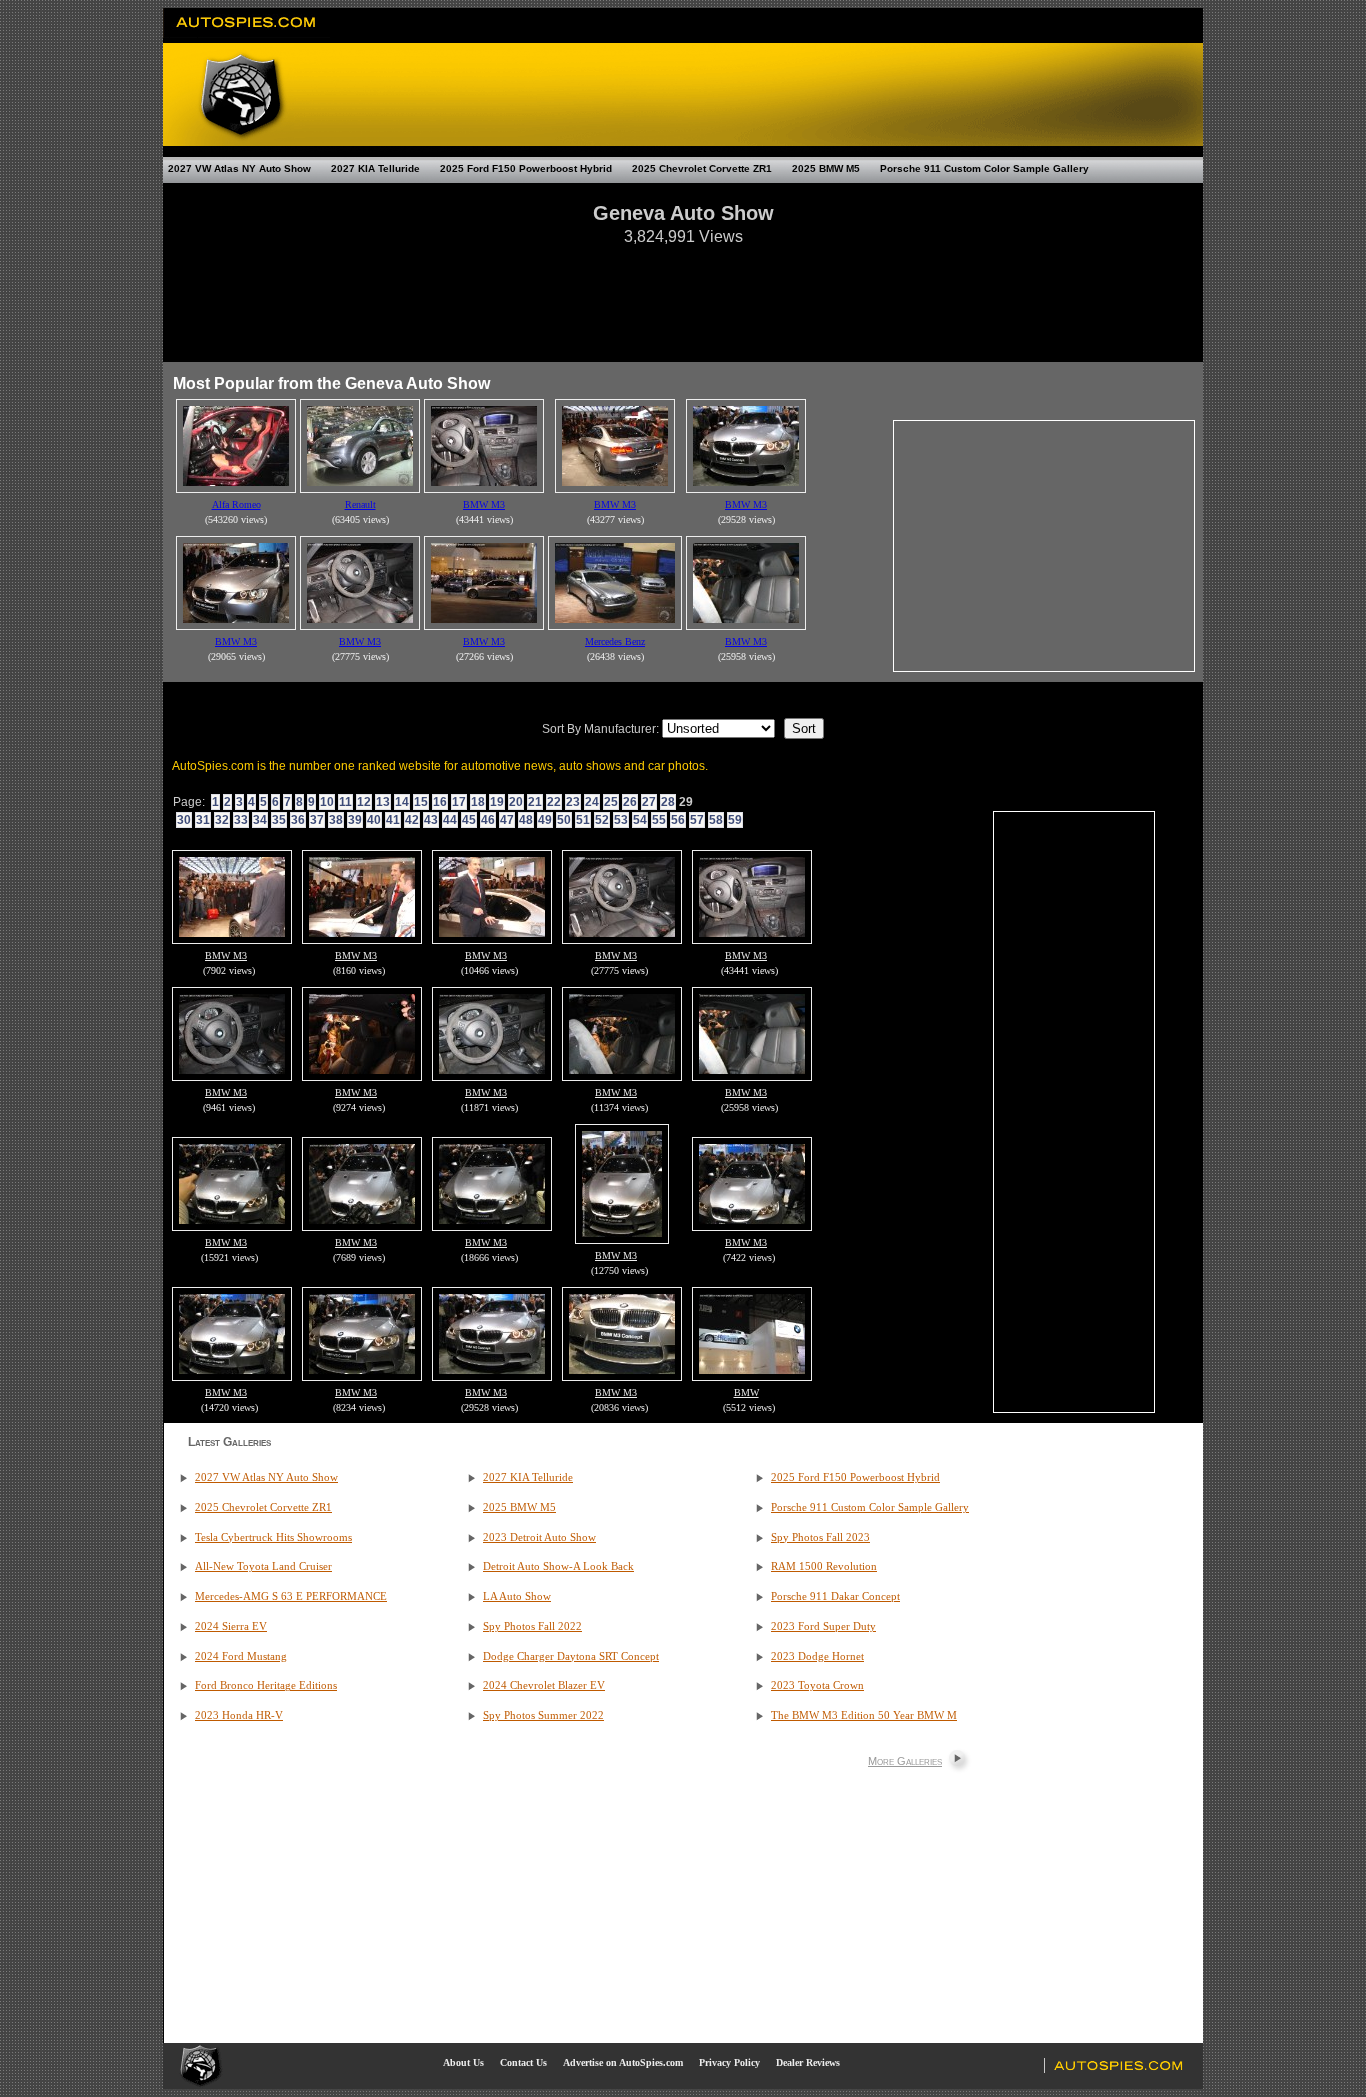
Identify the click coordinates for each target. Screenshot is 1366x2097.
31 (203, 820)
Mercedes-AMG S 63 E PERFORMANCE (291, 1596)
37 (317, 820)
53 (621, 820)
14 (402, 802)
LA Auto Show (517, 1596)
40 (374, 820)
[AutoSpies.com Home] (246, 34)
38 (336, 820)
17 (459, 802)
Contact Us (523, 2062)
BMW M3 (226, 955)
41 (393, 820)
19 (497, 802)
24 (592, 802)
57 (697, 820)
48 (526, 820)
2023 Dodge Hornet (817, 1656)
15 (421, 802)
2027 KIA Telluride (375, 168)
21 (535, 802)
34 (260, 820)
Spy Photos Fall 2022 (532, 1626)
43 (431, 820)
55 (659, 820)
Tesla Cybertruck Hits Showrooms (273, 1537)
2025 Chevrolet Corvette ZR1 (702, 168)
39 (355, 820)
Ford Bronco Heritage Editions (266, 1685)
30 (184, 820)
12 (364, 802)
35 (279, 820)
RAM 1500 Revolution (824, 1566)
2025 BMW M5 (826, 168)
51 (583, 820)
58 (716, 820)
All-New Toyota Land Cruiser (263, 1566)
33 (241, 820)
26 (630, 802)
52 (602, 820)
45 (469, 820)
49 (545, 820)
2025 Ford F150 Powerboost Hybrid (526, 168)
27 (649, 802)
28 (668, 802)
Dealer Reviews (808, 2062)
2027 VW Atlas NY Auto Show (239, 168)
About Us (463, 2062)
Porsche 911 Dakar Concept (835, 1596)
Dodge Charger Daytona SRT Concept (571, 1656)
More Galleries (905, 1761)
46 (488, 820)
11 (345, 802)
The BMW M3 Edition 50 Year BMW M (864, 1715)
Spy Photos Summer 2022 (543, 1715)
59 (735, 820)
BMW (746, 1392)
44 (450, 820)
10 (327, 802)
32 (222, 820)
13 (383, 802)
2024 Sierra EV (231, 1626)
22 (554, 802)
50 (564, 820)
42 (412, 820)
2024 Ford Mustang (241, 1656)
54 (640, 820)
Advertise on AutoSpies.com (623, 2062)
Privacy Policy (729, 2062)
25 (611, 802)
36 (298, 820)
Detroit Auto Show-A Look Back (558, 1566)
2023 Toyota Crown (817, 1685)
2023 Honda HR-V (239, 1715)
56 (678, 820)
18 (478, 802)
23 (573, 802)
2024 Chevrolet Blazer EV (544, 1685)
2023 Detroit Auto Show (539, 1537)
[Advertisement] (683, 294)
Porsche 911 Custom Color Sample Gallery (984, 168)
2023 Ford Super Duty (823, 1626)
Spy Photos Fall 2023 (820, 1537)
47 (507, 820)
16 (440, 802)
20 (516, 802)
